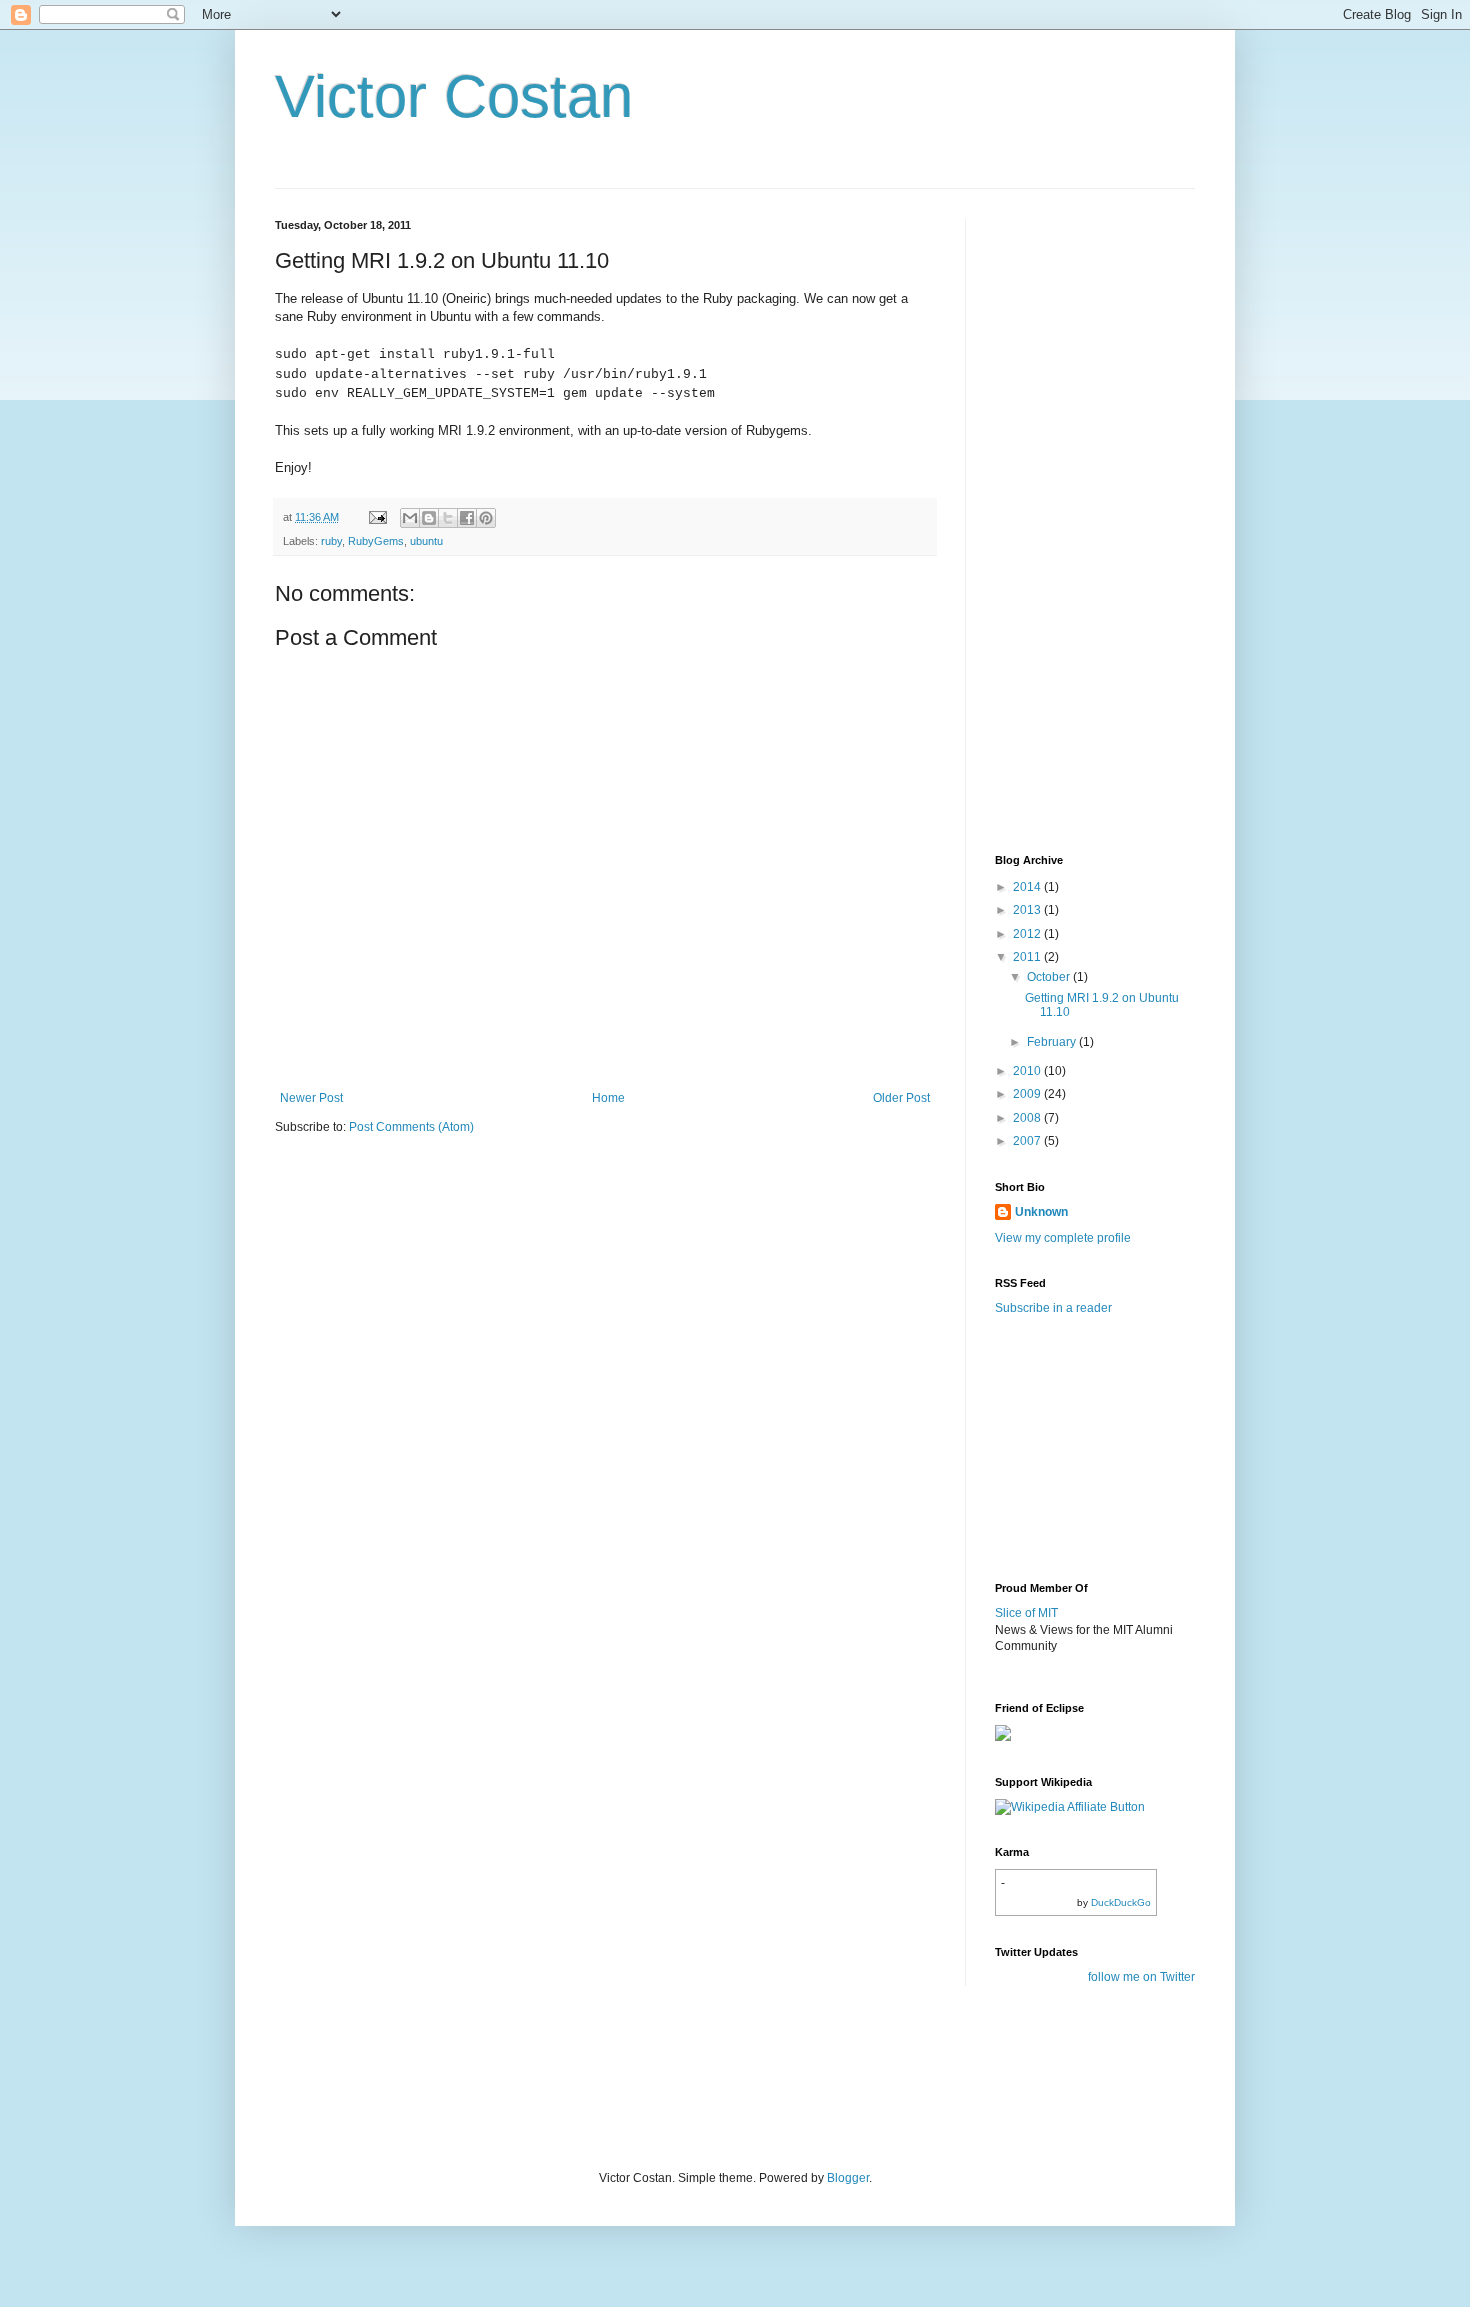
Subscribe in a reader (1053, 1308)
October (1050, 977)
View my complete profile (1063, 1238)
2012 (1028, 934)
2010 (1028, 1071)
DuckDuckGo (1121, 1902)
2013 (1028, 910)
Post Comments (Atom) (411, 1127)
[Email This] (410, 518)
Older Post (901, 1098)
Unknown (1041, 1212)
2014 (1028, 887)
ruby (331, 541)
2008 (1028, 1118)
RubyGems (376, 541)
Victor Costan (454, 96)
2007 (1028, 1141)
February (1053, 1042)
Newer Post (311, 1098)
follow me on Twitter (1141, 1977)
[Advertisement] (1075, 519)
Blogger (848, 2178)
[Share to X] (448, 518)
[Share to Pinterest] (486, 518)
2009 (1028, 1094)
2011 (1028, 957)
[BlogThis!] (429, 518)
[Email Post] (377, 517)
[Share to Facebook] (467, 518)
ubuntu (426, 541)
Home (608, 1098)
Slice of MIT (1026, 1613)
